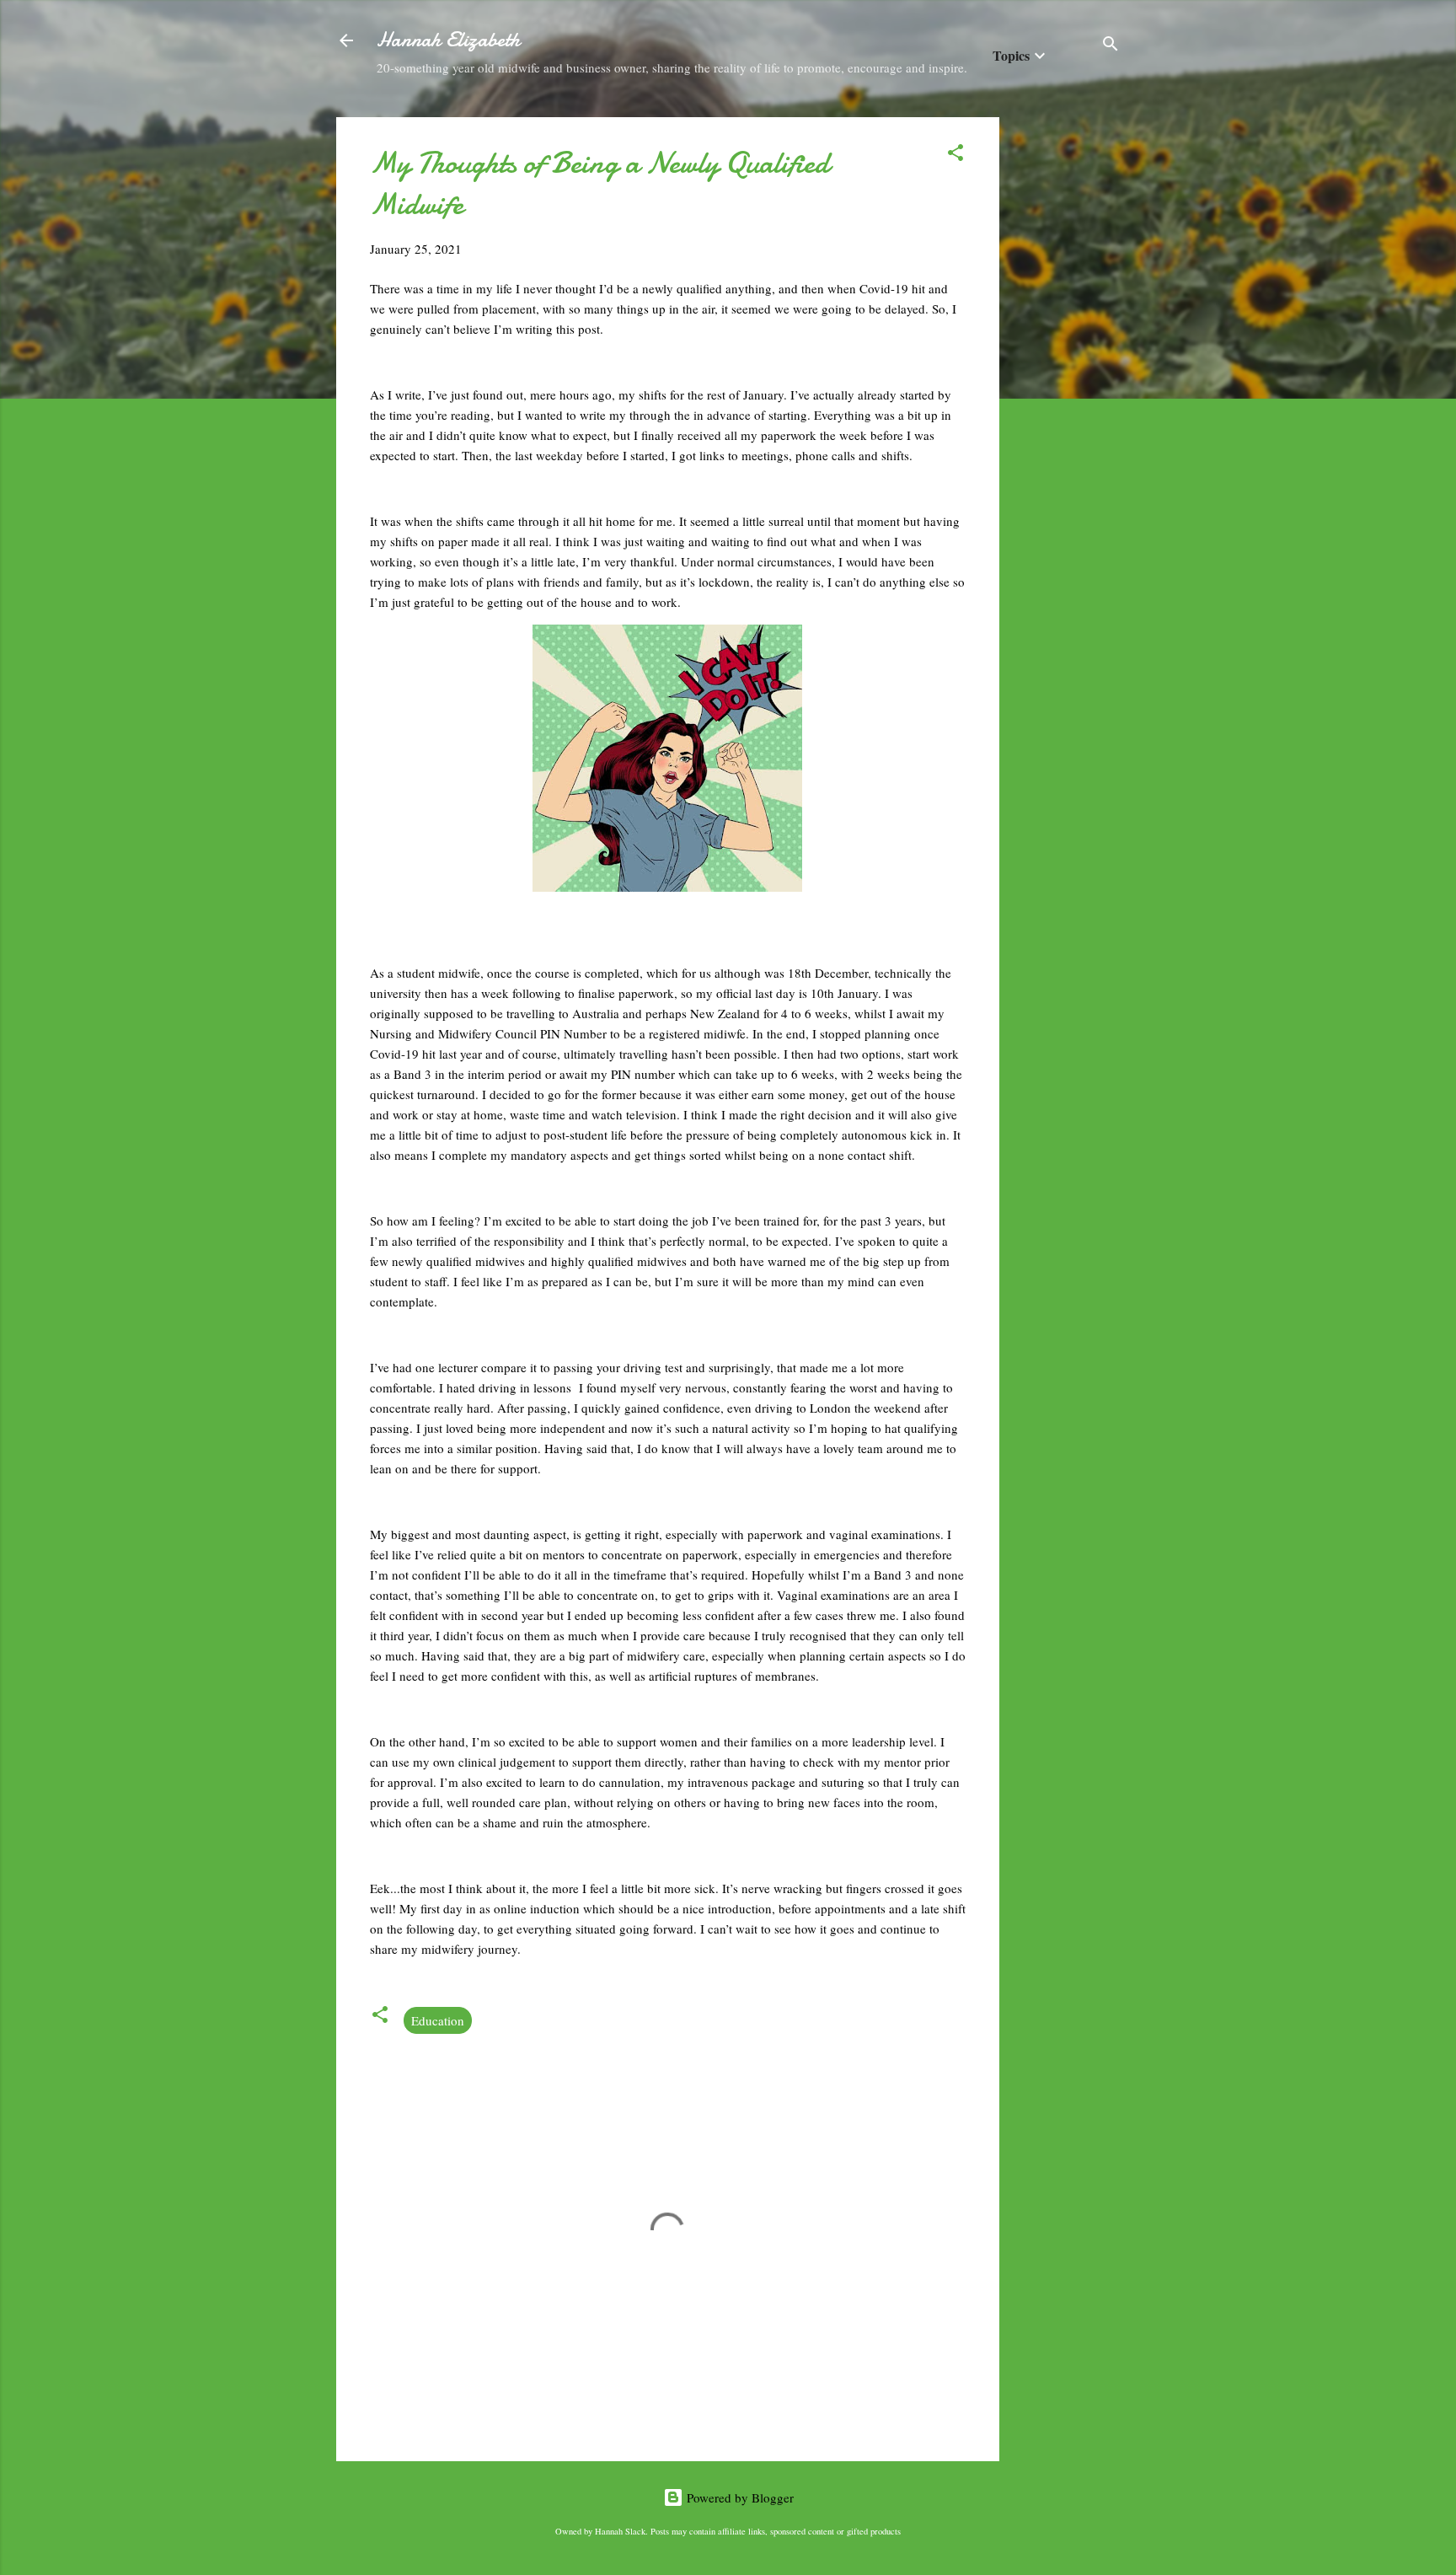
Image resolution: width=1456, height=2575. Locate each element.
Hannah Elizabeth (448, 40)
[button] (955, 155)
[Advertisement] (1067, 370)
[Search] (1111, 46)
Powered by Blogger (739, 2497)
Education (438, 2020)
